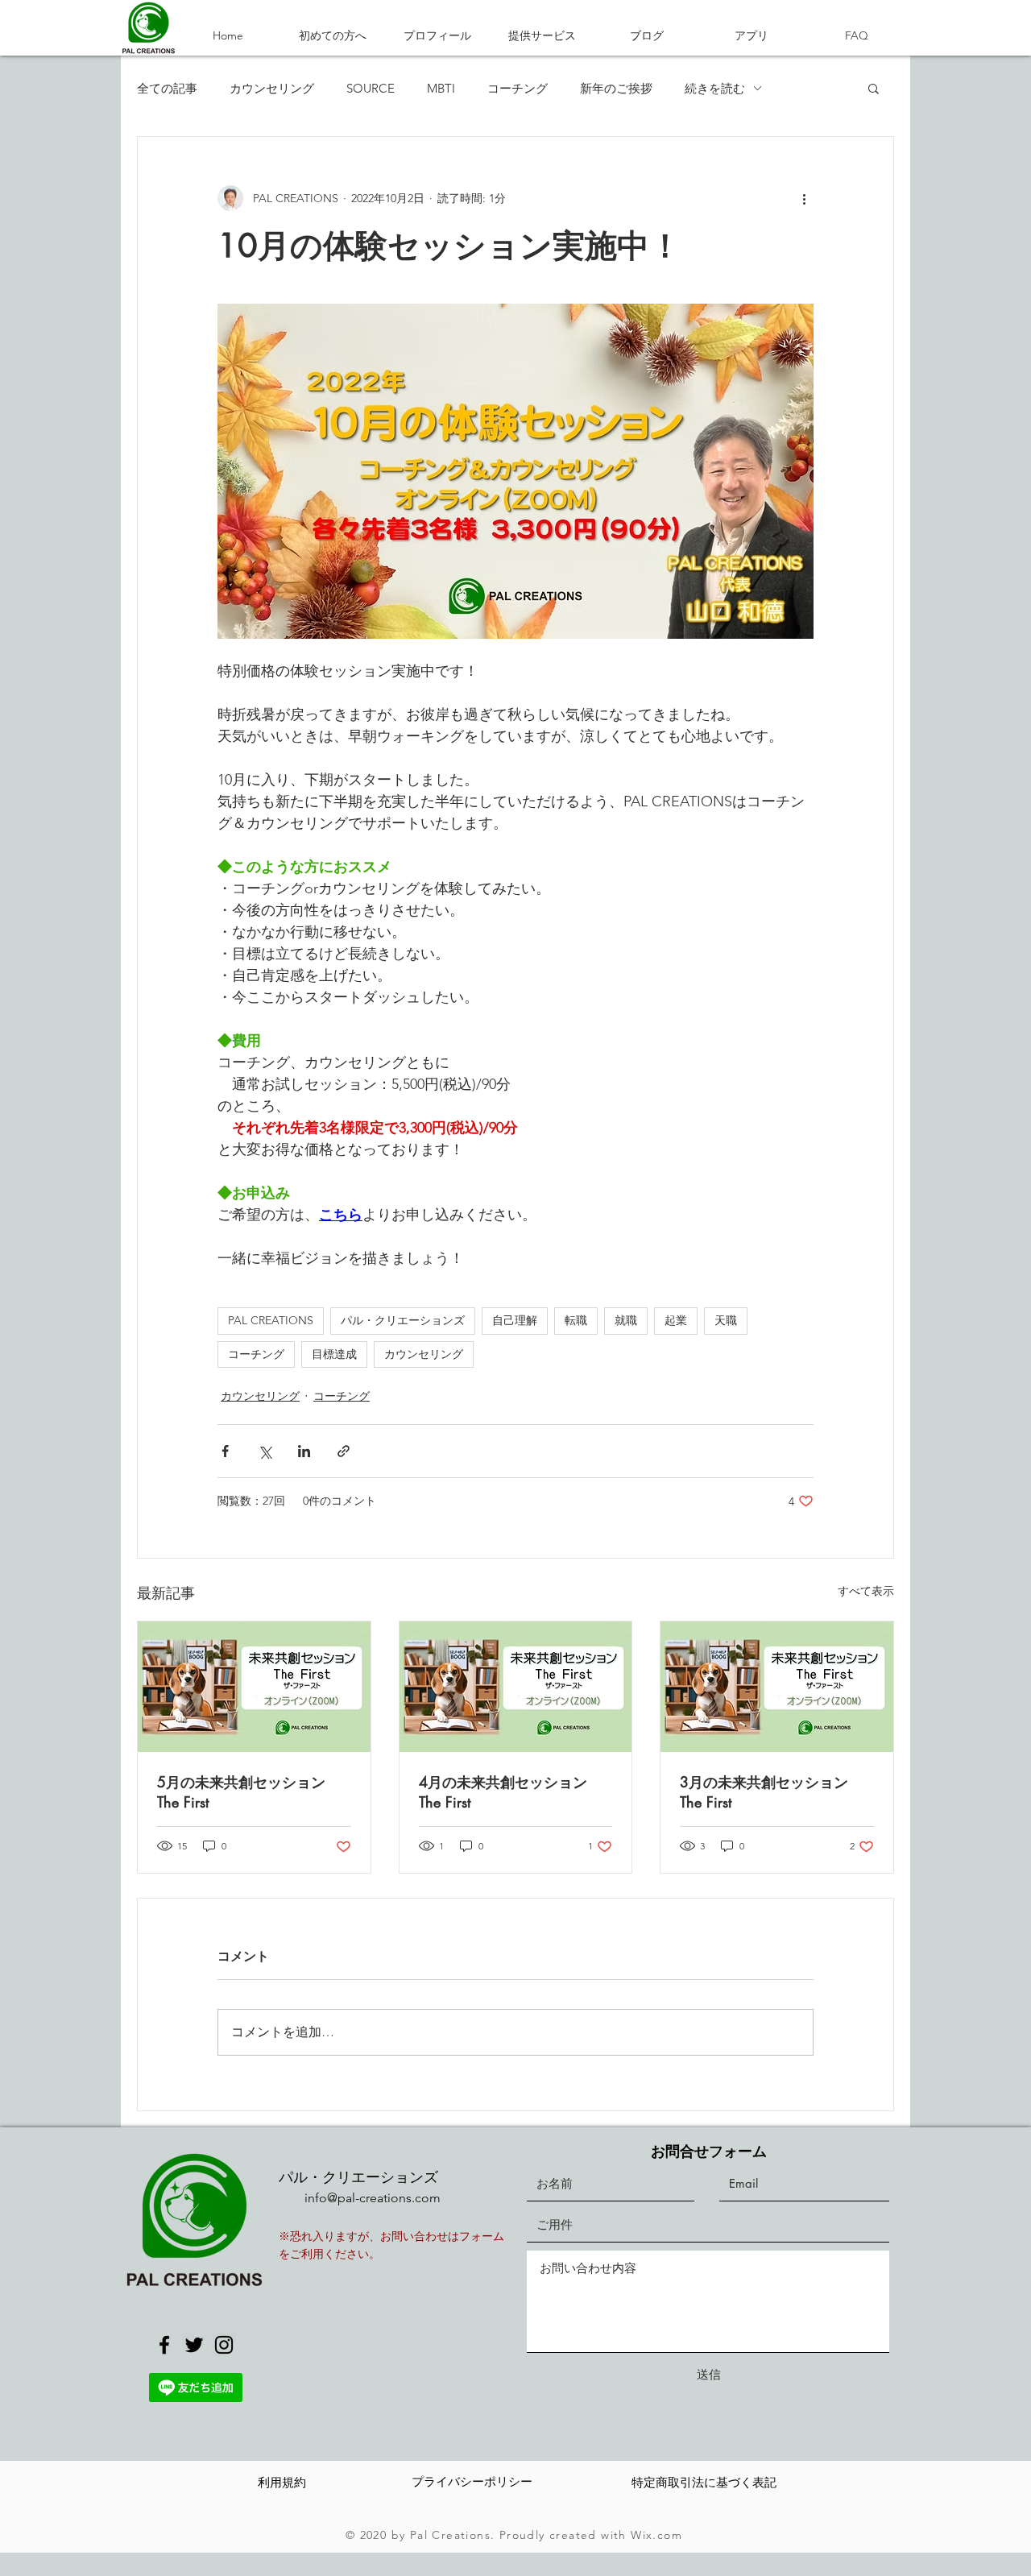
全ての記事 (167, 88)
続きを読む (715, 88)
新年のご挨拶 (616, 88)
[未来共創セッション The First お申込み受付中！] (254, 1687)
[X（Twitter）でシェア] (265, 1451)
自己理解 (515, 1320)
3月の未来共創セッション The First (764, 1792)
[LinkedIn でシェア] (304, 1451)
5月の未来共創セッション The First (241, 1792)
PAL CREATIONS (271, 1320)
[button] (874, 88)
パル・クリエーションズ (403, 1320)
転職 (576, 1320)
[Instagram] (224, 2345)
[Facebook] (164, 2345)
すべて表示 (866, 1591)
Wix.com (656, 2535)
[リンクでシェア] (344, 1451)
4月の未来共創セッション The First (503, 1792)
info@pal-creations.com (373, 2198)
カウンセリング (272, 88)
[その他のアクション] (804, 198)
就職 (626, 1320)
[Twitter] (194, 2345)
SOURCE (371, 88)
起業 (676, 1320)
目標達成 (334, 1354)
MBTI (441, 88)
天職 (726, 1320)
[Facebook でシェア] (225, 1451)
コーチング (518, 88)
